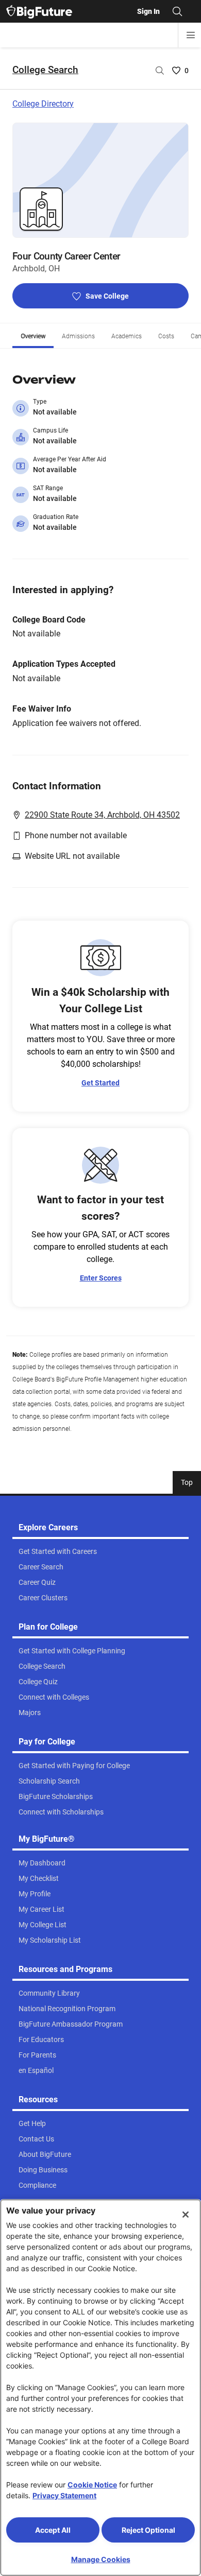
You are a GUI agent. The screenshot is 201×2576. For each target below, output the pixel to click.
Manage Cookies (101, 2559)
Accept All (53, 2530)
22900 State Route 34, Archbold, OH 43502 (102, 815)
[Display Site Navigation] (191, 35)
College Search (45, 70)
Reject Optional (148, 2530)
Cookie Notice (92, 2485)
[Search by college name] (160, 71)
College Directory (43, 104)
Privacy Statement (64, 2495)
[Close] (186, 2215)
